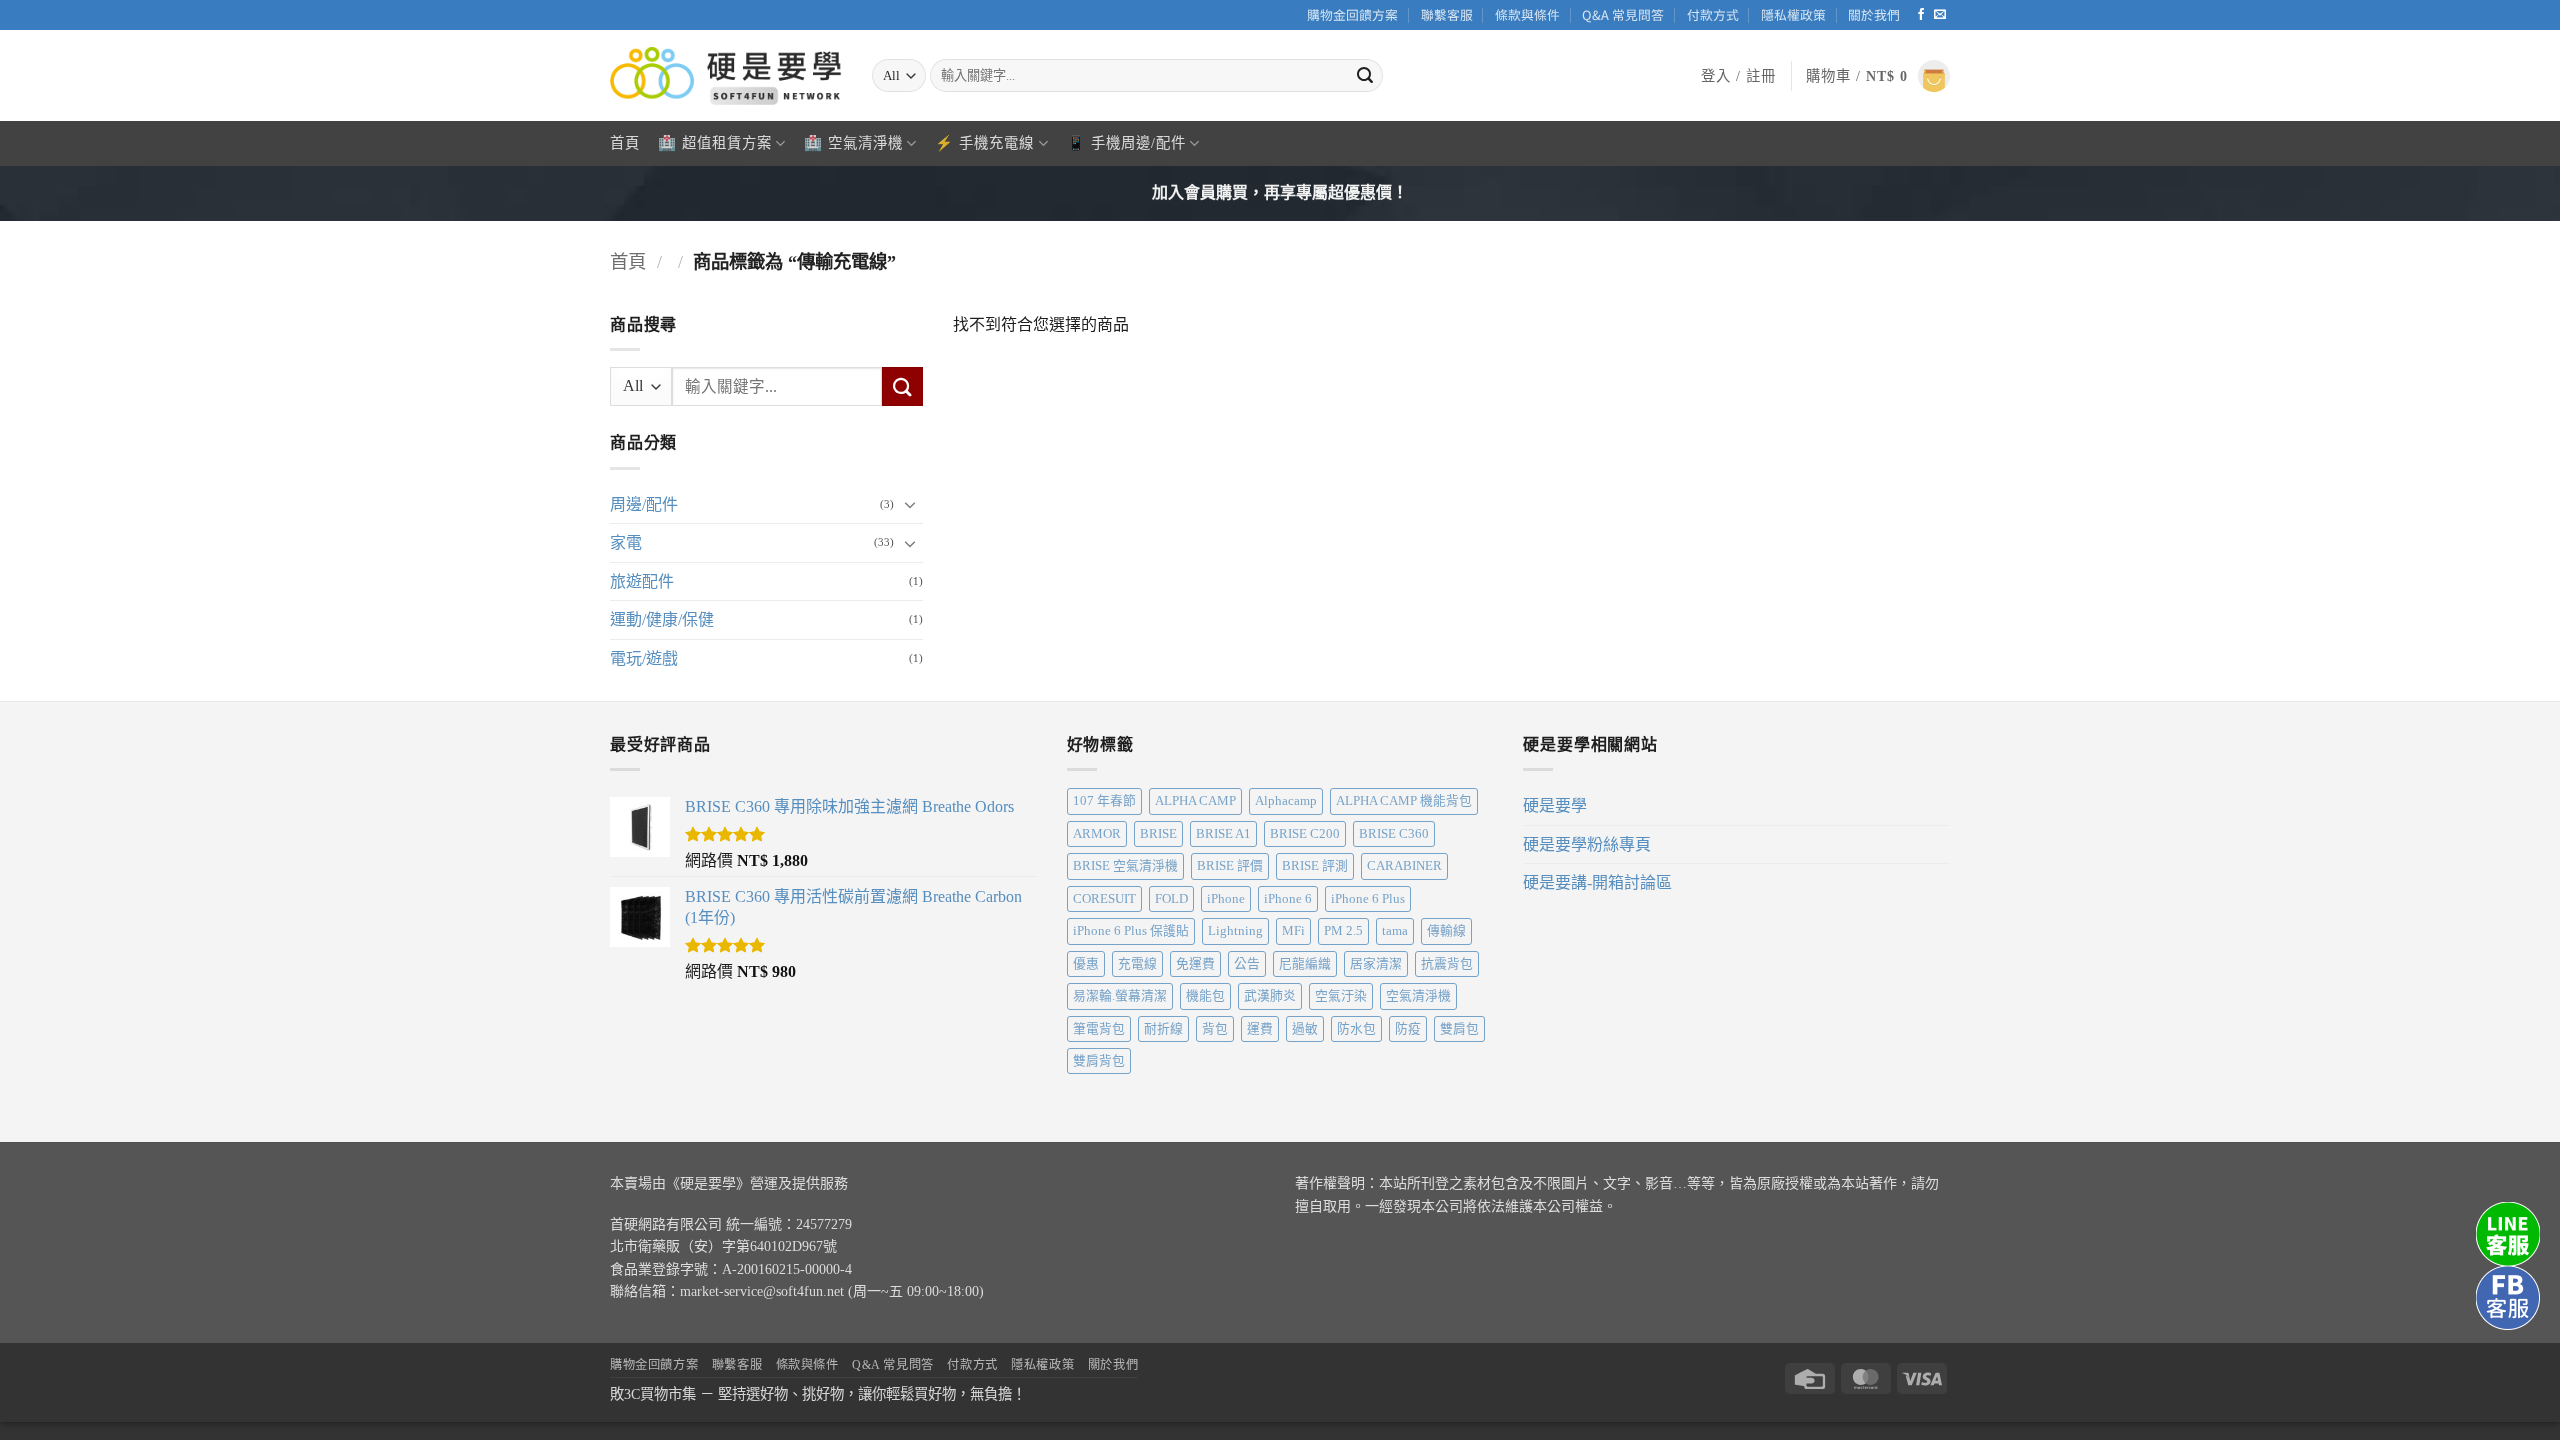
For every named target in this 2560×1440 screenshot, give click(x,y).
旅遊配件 (642, 580)
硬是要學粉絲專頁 (1587, 844)
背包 (1215, 1029)
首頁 (625, 143)
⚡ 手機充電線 (984, 143)
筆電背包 (1099, 1029)
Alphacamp (1286, 801)
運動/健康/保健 (662, 619)
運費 (1260, 1029)
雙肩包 (1459, 1029)
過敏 (1305, 1029)
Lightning (1235, 931)
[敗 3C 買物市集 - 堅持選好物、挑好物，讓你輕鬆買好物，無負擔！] (726, 76)
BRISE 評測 (1315, 866)
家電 (626, 542)
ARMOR (1097, 834)
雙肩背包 (1099, 1061)
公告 (1247, 964)
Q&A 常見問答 (1623, 14)
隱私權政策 (1793, 14)
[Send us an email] (1940, 15)
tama (1395, 931)
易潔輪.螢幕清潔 (1120, 996)
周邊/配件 (644, 503)
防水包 (1356, 1029)
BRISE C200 (1305, 834)
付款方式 (1713, 14)
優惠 (1086, 964)
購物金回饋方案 (1352, 14)
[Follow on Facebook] (1921, 15)
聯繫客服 (1447, 14)
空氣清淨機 (1418, 996)
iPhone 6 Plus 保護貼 (1131, 931)
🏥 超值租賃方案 (715, 143)
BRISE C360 (1394, 834)
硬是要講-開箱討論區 (1597, 882)
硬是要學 (1555, 805)
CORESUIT (1104, 899)
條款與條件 (1527, 14)
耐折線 (1163, 1029)
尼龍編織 (1305, 964)
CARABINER (1404, 866)
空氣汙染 (1341, 996)
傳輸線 (1446, 931)
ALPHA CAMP (1195, 801)
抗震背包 (1447, 964)
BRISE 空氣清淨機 (1125, 866)
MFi (1293, 931)
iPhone (1226, 899)
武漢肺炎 (1270, 996)
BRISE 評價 (1230, 866)
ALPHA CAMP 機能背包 (1404, 801)
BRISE (1158, 834)
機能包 (1205, 996)
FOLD (1171, 899)
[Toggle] (911, 504)
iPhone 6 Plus (1368, 899)
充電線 (1137, 964)
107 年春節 (1104, 801)
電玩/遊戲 (644, 658)
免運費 (1195, 964)
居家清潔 (1376, 964)
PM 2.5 (1343, 931)
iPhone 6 (1288, 899)
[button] (1738, 76)
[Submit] (1365, 76)
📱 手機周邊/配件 (1126, 143)
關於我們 (1874, 14)
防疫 (1408, 1029)
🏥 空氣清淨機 (853, 143)
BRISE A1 (1223, 834)
